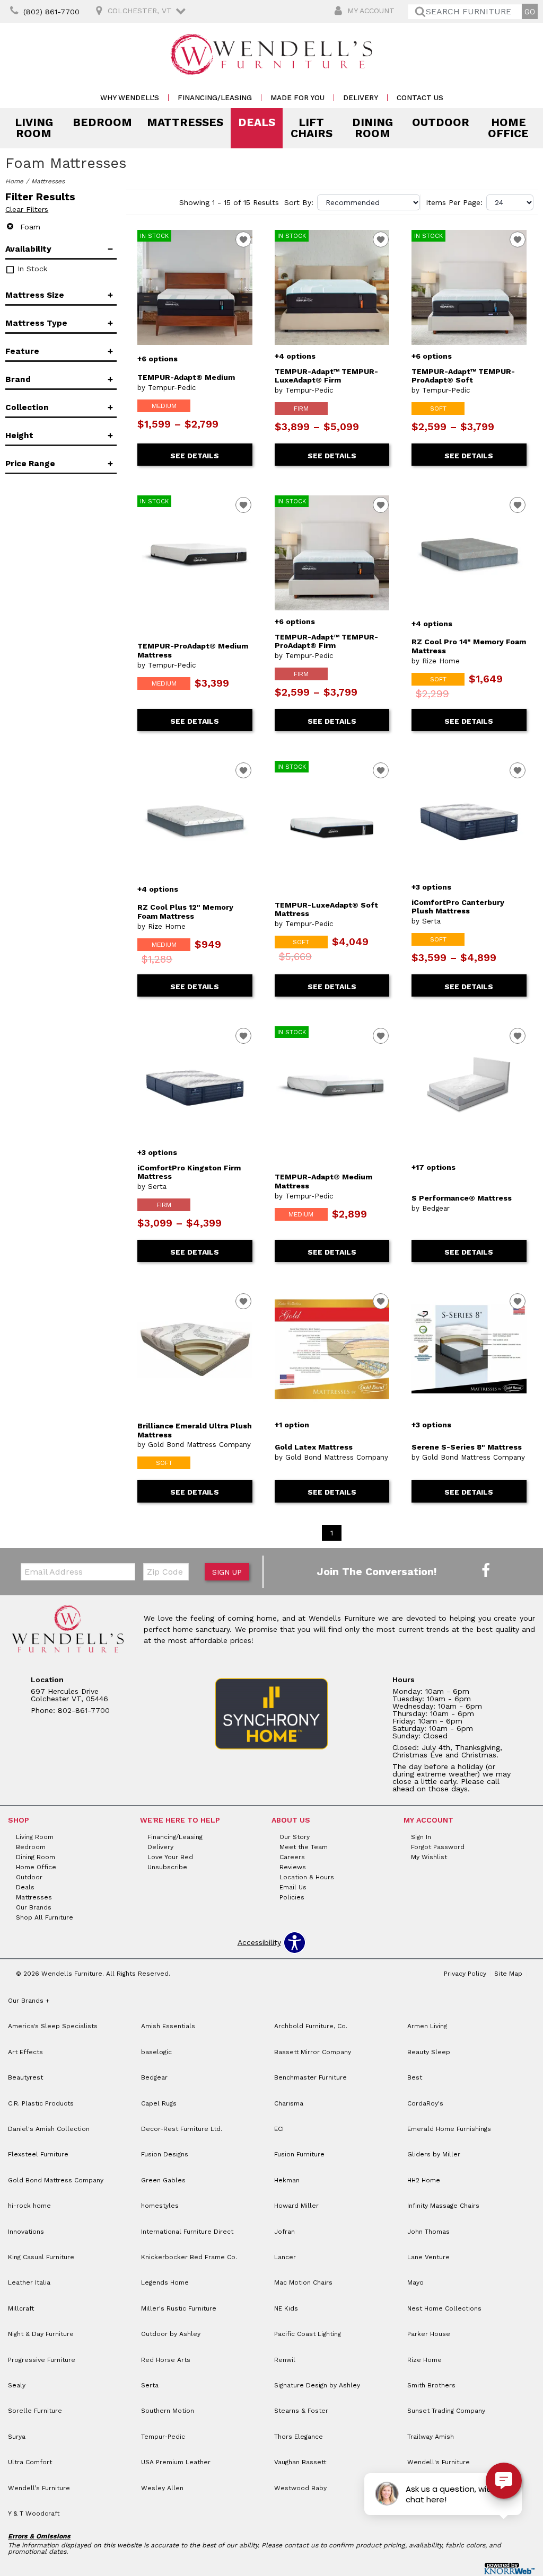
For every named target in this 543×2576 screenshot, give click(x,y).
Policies (292, 1897)
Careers (292, 1857)
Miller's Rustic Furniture (179, 2308)
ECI (279, 2129)
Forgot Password (438, 1847)
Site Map (508, 1974)
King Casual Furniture (41, 2257)
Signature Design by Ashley (317, 2385)
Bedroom (102, 122)
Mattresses (185, 122)
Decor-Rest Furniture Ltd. (182, 2129)
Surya (17, 2437)
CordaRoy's (425, 2103)
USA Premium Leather (176, 2462)
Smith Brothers (431, 2385)
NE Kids (286, 2308)
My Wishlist (429, 1857)
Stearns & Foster (301, 2411)
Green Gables (163, 2180)
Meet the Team (304, 1847)
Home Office (508, 128)
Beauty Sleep (429, 2052)
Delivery (361, 98)
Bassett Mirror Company (313, 2052)
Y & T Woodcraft (34, 2513)
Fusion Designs (165, 2154)
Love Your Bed (170, 1857)
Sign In (421, 1837)
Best (415, 2077)
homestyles (160, 2206)
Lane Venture (428, 2257)
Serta (150, 2385)
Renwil (285, 2360)
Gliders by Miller (434, 2154)
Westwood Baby (300, 2488)
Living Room (34, 128)
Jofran (284, 2232)
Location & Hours (307, 1877)
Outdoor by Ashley (171, 2334)
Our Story (295, 1837)
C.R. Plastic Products (41, 2103)
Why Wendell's (130, 98)
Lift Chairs (312, 128)
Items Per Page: (454, 202)
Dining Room (373, 128)
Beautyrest (25, 2077)
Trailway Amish (431, 2437)
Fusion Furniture (299, 2154)
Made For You (297, 98)
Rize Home (424, 2360)
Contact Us (420, 98)
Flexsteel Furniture (38, 2154)
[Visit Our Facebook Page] (486, 1571)
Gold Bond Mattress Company (56, 2180)
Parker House (429, 2334)
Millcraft (21, 2308)
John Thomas (428, 2232)
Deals (257, 122)
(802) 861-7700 (51, 12)
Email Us (293, 1887)
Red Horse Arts (166, 2360)
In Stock (31, 269)
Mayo (415, 2282)
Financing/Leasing (215, 98)
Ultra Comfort (30, 2462)
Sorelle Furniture (35, 2411)
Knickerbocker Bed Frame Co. (189, 2257)
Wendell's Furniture (439, 2462)
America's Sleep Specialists (53, 2026)
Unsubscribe (167, 1867)
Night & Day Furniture (41, 2334)
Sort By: (299, 202)
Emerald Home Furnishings (449, 2129)
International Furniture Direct (187, 2232)
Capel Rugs (159, 2103)
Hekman (287, 2180)
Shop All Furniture (45, 1917)
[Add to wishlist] (243, 239)
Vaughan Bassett (300, 2462)
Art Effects (25, 2052)
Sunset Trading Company (446, 2411)
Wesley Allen (162, 2488)
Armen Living (427, 2026)
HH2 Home (424, 2180)
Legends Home (165, 2282)
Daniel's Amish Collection (49, 2129)
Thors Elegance (299, 2437)
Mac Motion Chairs (303, 2282)
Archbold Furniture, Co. (311, 2026)
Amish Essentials (168, 2026)
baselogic (156, 2052)
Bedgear (154, 2077)
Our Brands (34, 1907)
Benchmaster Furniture (310, 2077)
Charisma (289, 2103)
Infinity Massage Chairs (443, 2206)
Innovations (26, 2232)
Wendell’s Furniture (39, 2488)
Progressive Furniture (42, 2360)
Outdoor (441, 122)
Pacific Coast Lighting (308, 2334)
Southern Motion (168, 2411)
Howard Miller (296, 2206)
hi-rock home (29, 2206)
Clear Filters (27, 209)
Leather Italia (29, 2282)
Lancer (285, 2257)
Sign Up (227, 1572)
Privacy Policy (465, 1974)
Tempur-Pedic (163, 2437)
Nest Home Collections (444, 2308)
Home (14, 181)
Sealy (17, 2385)
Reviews (293, 1867)
